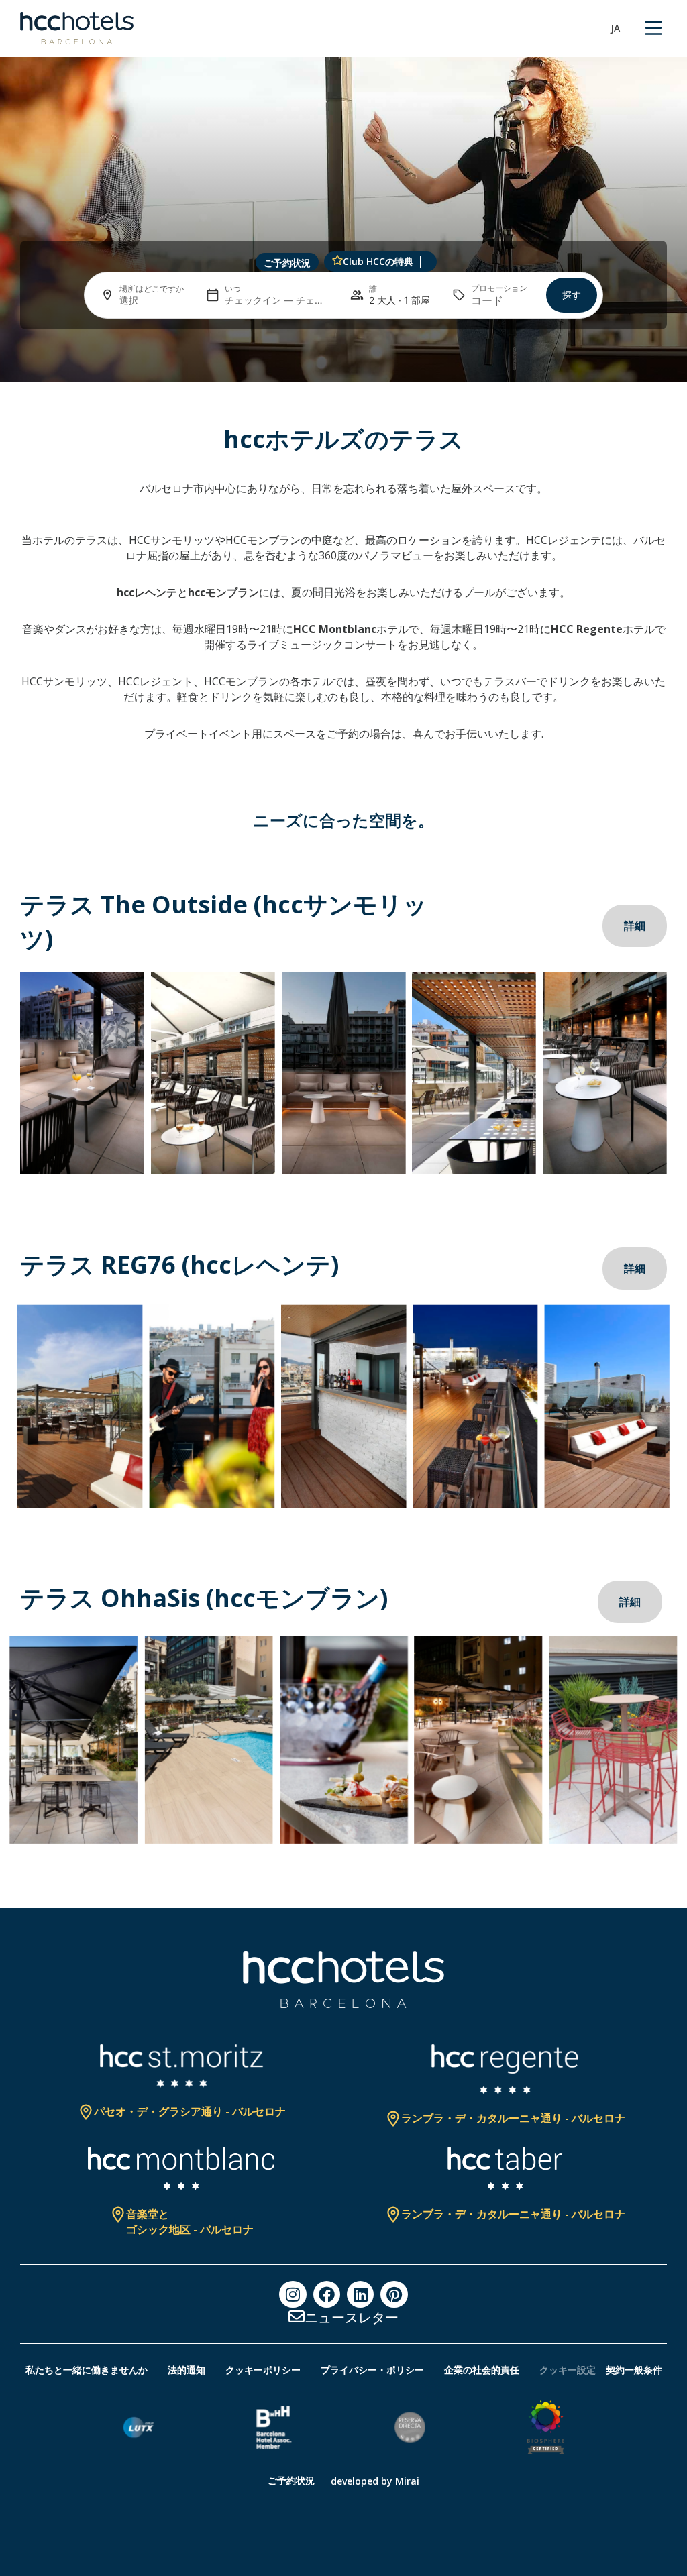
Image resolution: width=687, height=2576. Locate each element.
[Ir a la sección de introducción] (344, 364)
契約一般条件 (634, 2370)
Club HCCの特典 (378, 261)
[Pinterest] (394, 2294)
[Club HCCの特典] (337, 260)
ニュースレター (352, 2317)
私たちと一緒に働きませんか (87, 2370)
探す (572, 295)
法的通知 (187, 2370)
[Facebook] (327, 2294)
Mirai (407, 2481)
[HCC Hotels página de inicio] (77, 28)
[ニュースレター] (297, 2316)
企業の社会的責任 (482, 2370)
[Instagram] (293, 2294)
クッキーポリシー (263, 2370)
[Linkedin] (360, 2294)
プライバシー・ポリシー (372, 2370)
